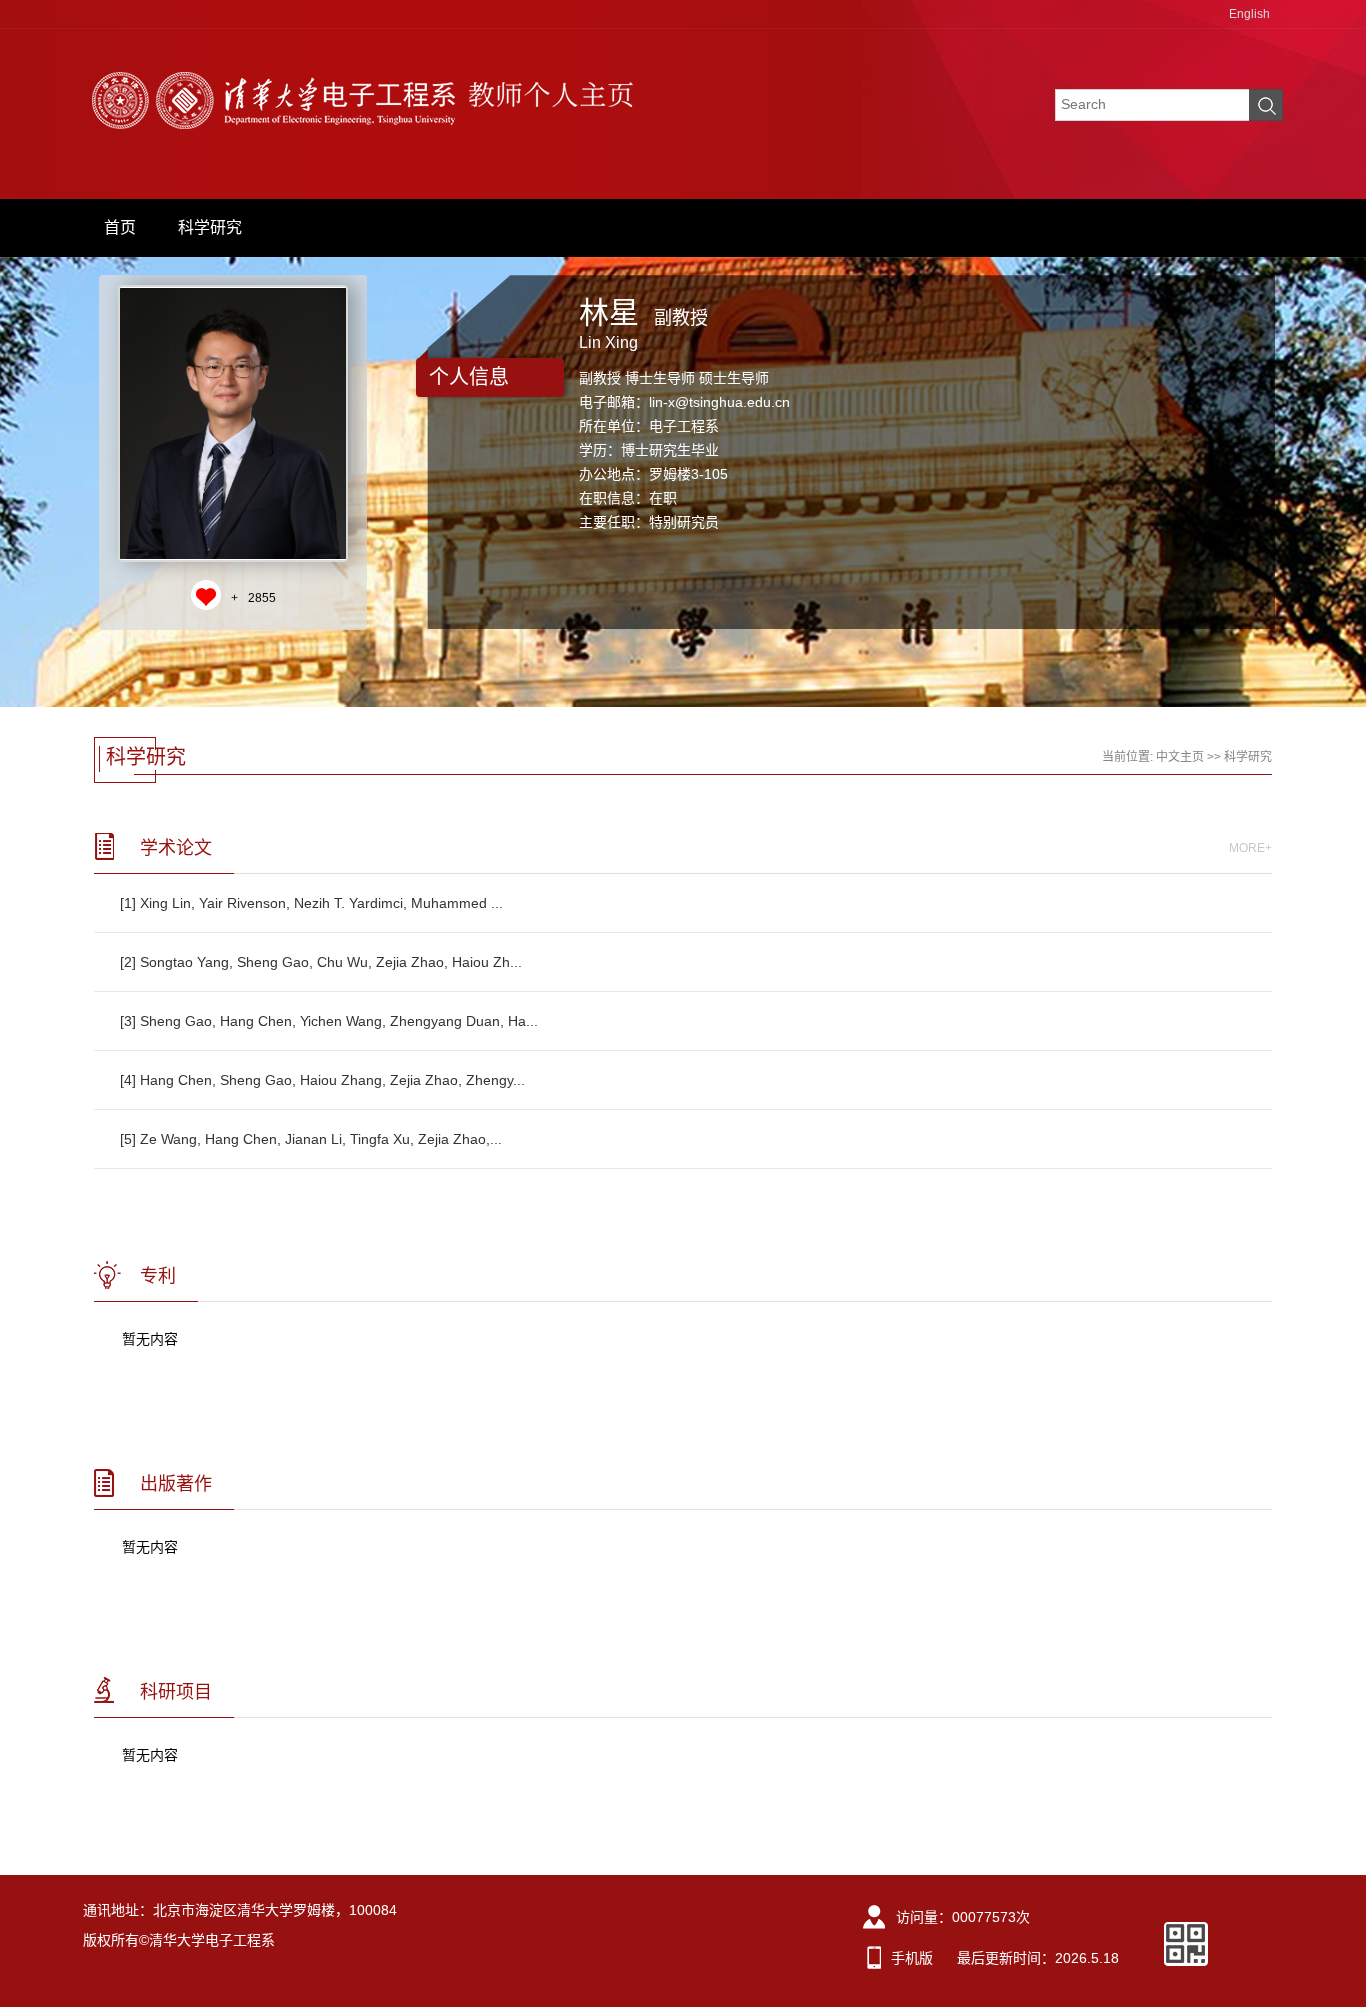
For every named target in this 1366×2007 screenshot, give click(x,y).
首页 (120, 227)
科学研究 (210, 227)
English (1249, 14)
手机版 (912, 1958)
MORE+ (1250, 848)
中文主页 (1180, 757)
